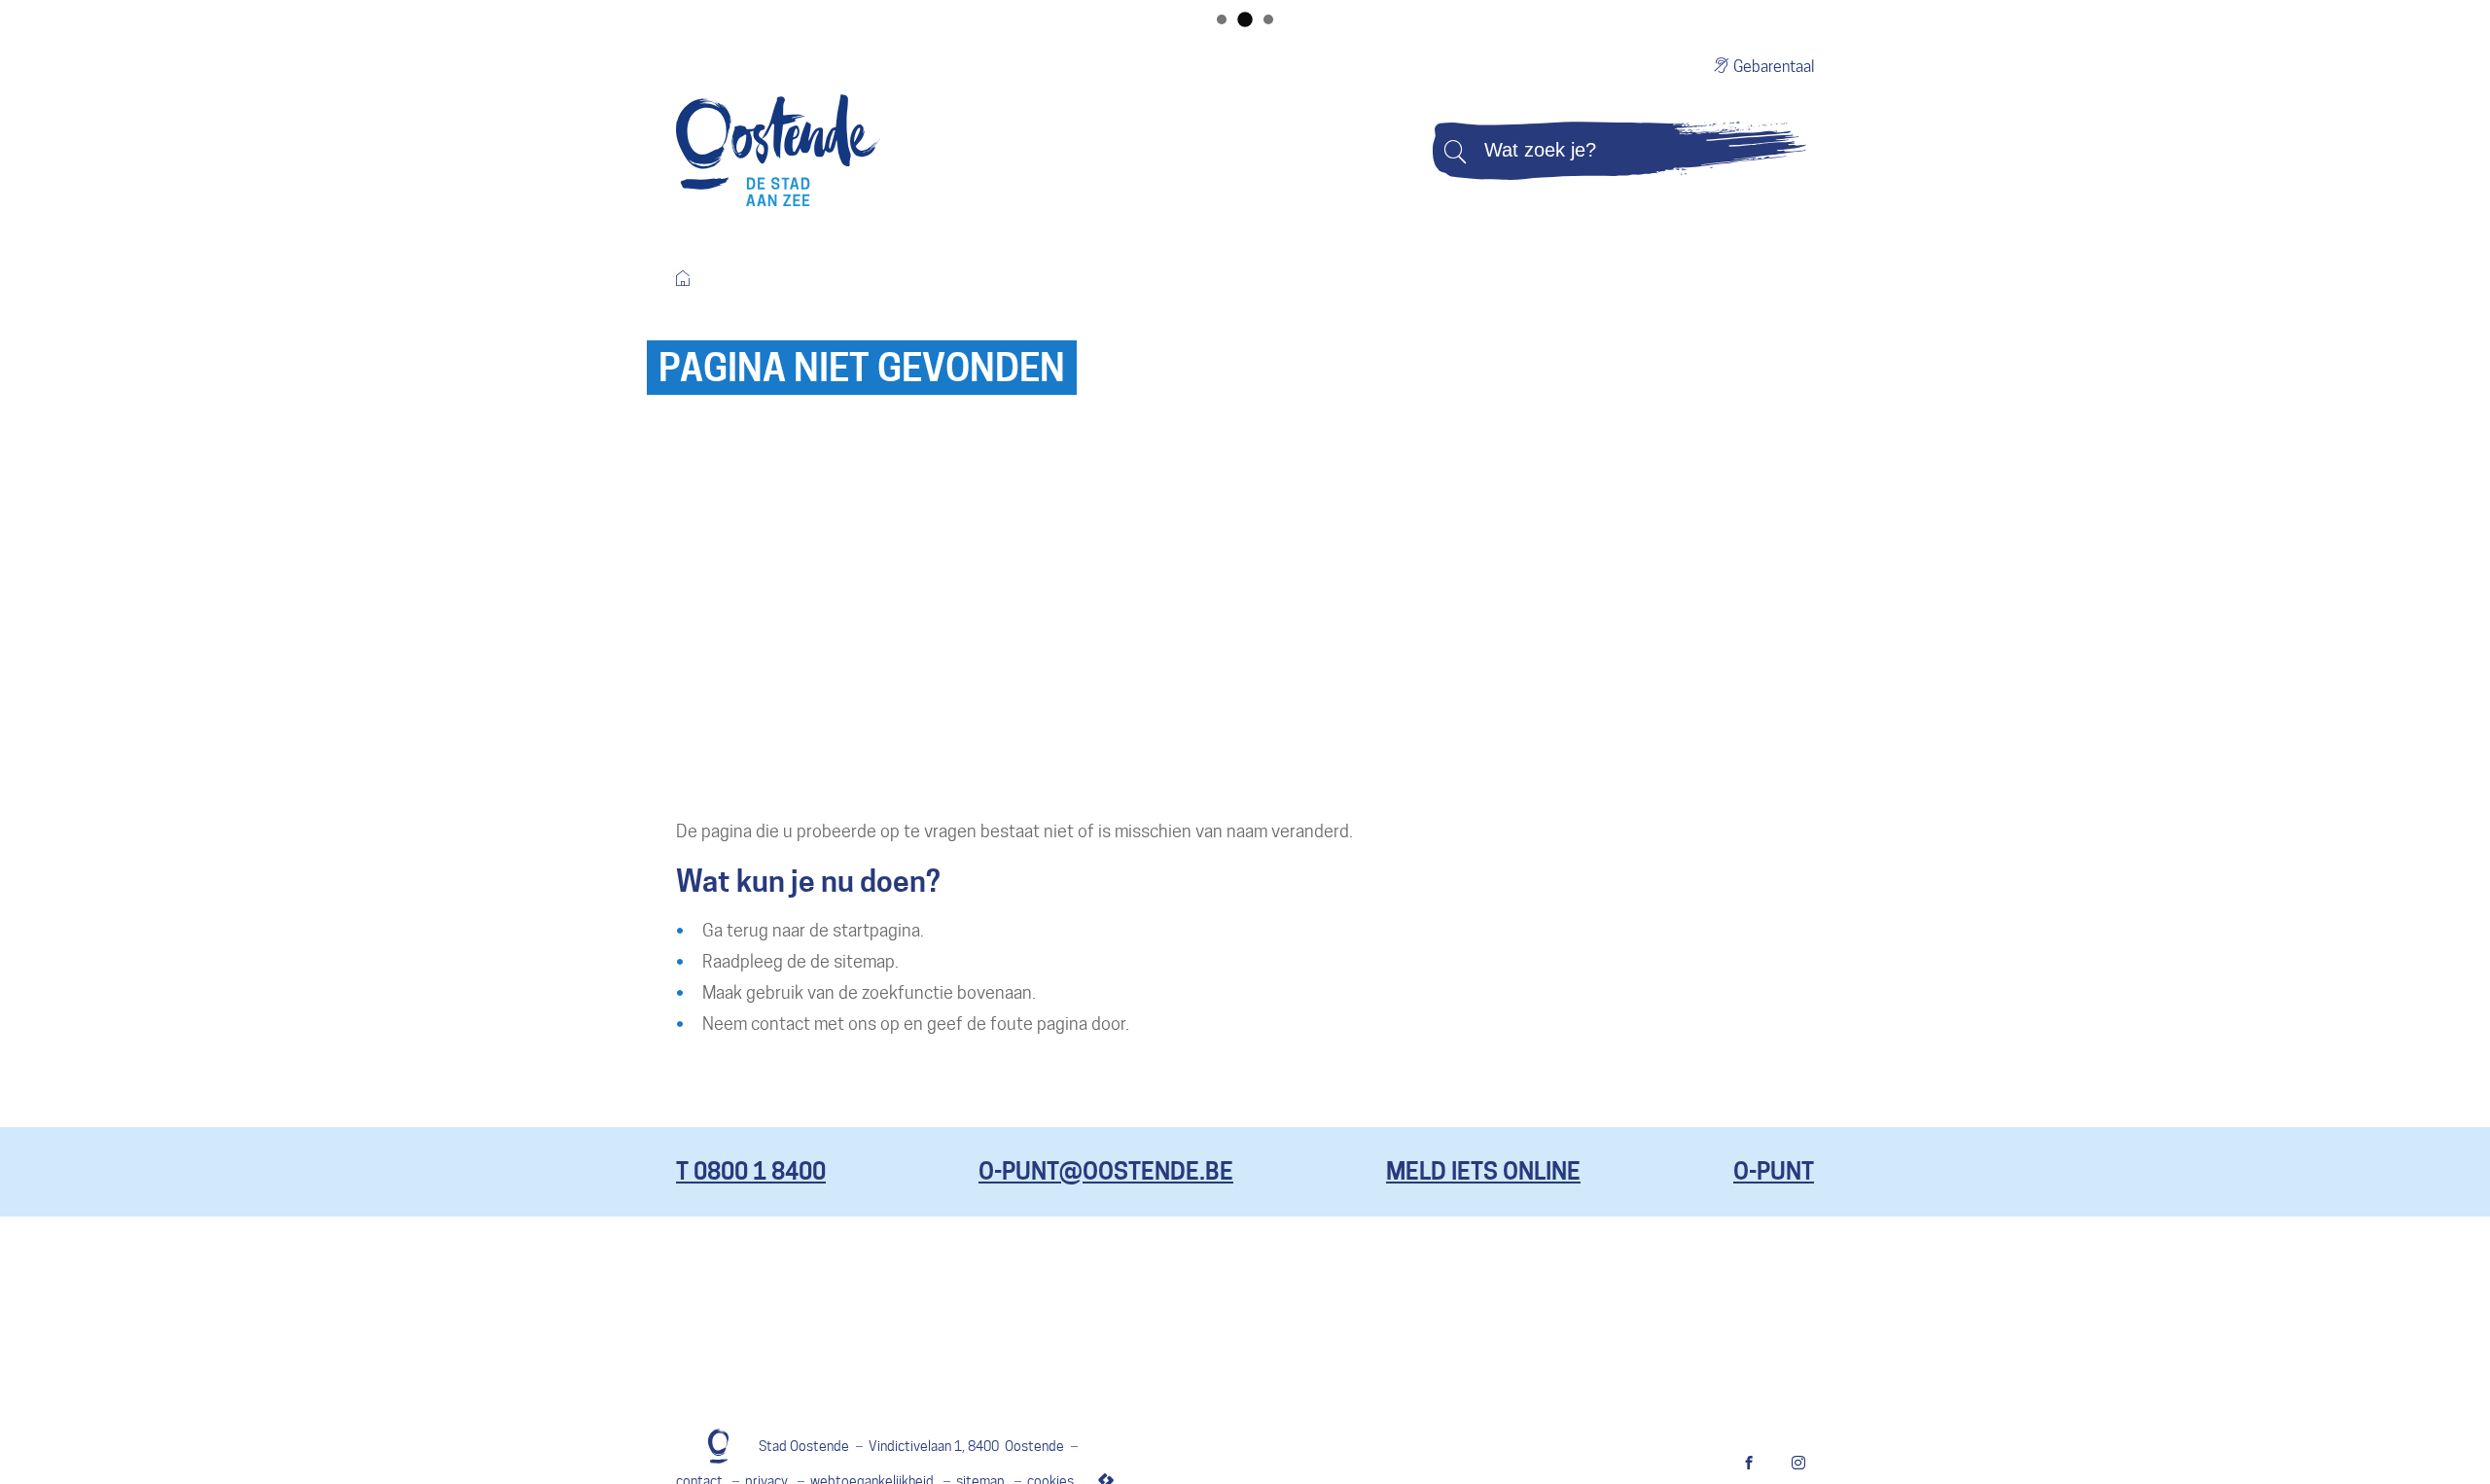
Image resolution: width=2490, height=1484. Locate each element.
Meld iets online (1483, 1171)
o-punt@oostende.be (1106, 1171)
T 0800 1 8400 (751, 1171)
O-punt (1774, 1171)
